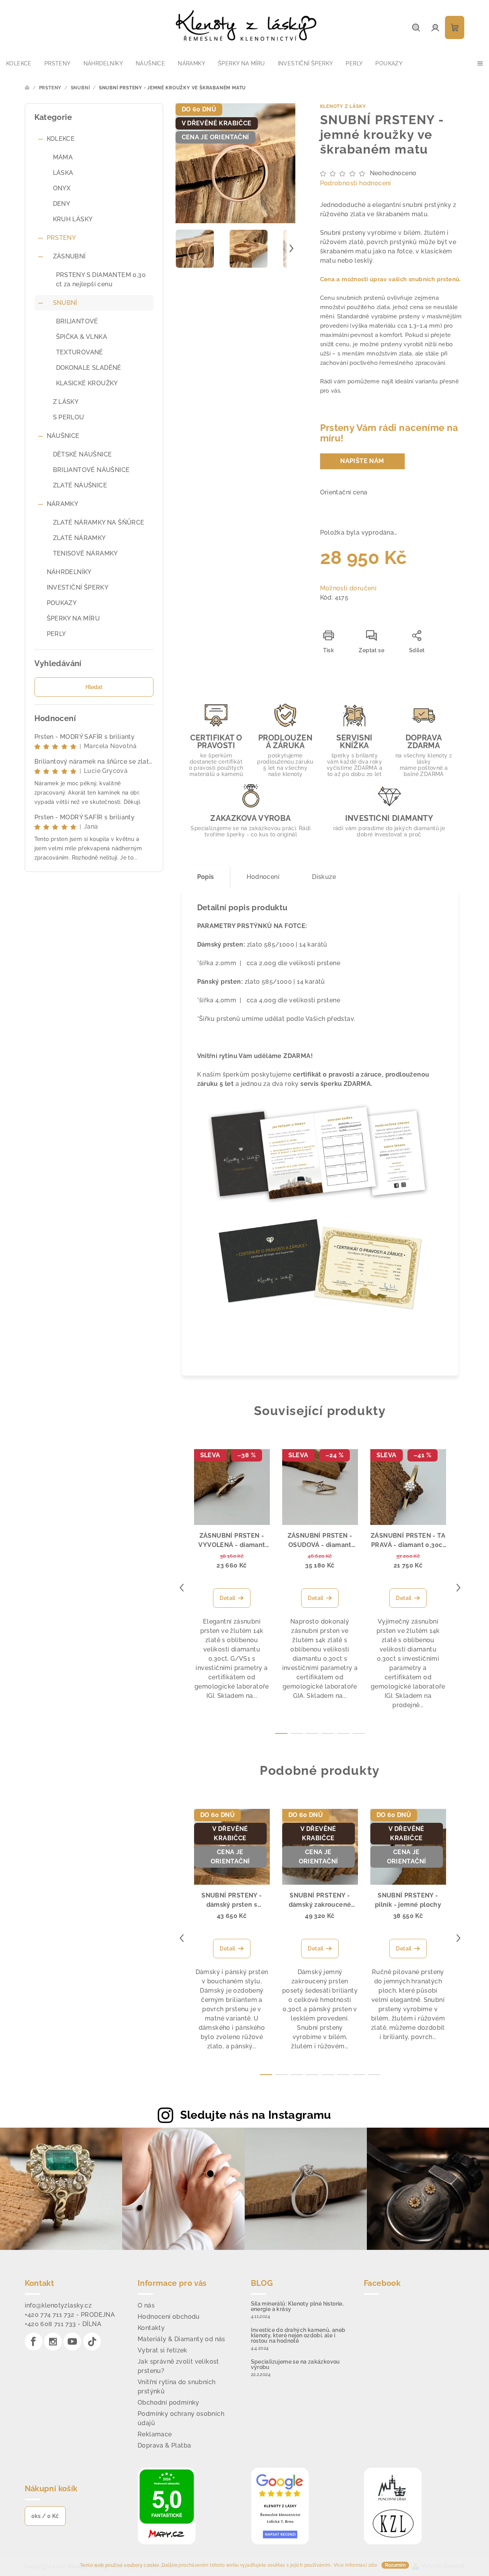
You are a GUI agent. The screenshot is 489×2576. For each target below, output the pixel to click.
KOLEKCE (61, 139)
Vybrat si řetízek (163, 2350)
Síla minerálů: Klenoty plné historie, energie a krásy (297, 2306)
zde (373, 2565)
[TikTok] (92, 2342)
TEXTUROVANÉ (80, 352)
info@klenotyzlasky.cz (58, 2305)
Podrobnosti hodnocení (356, 183)
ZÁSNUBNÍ (69, 256)
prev (182, 1588)
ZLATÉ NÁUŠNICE (80, 485)
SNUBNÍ (65, 303)
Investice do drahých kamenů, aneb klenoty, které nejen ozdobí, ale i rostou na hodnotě (298, 2335)
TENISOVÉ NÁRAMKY (85, 553)
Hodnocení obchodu (169, 2317)
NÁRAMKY (63, 504)
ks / (45, 2516)
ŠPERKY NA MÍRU (73, 618)
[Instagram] (53, 2342)
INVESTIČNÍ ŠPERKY (78, 587)
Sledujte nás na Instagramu (256, 2115)
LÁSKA (63, 173)
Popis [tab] (206, 877)
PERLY (56, 634)
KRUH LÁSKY (73, 219)
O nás (146, 2305)
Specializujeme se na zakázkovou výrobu (296, 2364)
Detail (227, 1598)
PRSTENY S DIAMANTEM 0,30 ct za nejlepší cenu (101, 279)
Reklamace (155, 2434)
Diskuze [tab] (324, 877)
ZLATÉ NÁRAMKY (79, 538)
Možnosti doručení (348, 588)
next (458, 1588)
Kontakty (151, 2328)
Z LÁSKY (66, 402)
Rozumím (395, 2565)
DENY (62, 204)
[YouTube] (72, 2342)
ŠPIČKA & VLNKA (82, 337)
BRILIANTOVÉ (77, 321)
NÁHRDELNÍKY (69, 572)
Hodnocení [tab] (263, 877)
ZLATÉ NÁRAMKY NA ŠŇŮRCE (99, 522)
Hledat (94, 687)
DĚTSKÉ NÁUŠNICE (83, 454)
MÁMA (63, 157)
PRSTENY (61, 238)
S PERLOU (69, 417)
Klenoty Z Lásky (343, 106)
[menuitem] (19, 63)
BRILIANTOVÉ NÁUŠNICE (91, 470)
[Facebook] (34, 2342)
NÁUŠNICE (63, 436)
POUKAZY (62, 603)
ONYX (62, 188)
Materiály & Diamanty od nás (181, 2339)
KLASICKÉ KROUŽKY (87, 383)
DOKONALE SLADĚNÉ (89, 368)
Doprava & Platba (164, 2445)
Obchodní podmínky (169, 2403)
